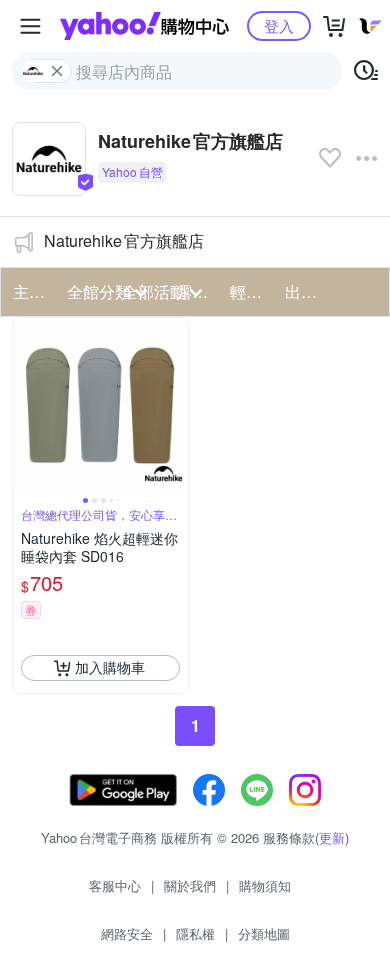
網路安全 (127, 933)
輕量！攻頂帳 (251, 291)
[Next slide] (175, 405)
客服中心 (115, 885)
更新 (332, 837)
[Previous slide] (26, 405)
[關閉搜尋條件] (57, 71)
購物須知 (265, 885)
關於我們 (190, 885)
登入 (279, 25)
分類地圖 (264, 933)
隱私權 (195, 933)
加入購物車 (110, 667)
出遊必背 (306, 291)
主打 (29, 291)
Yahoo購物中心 (144, 26)
